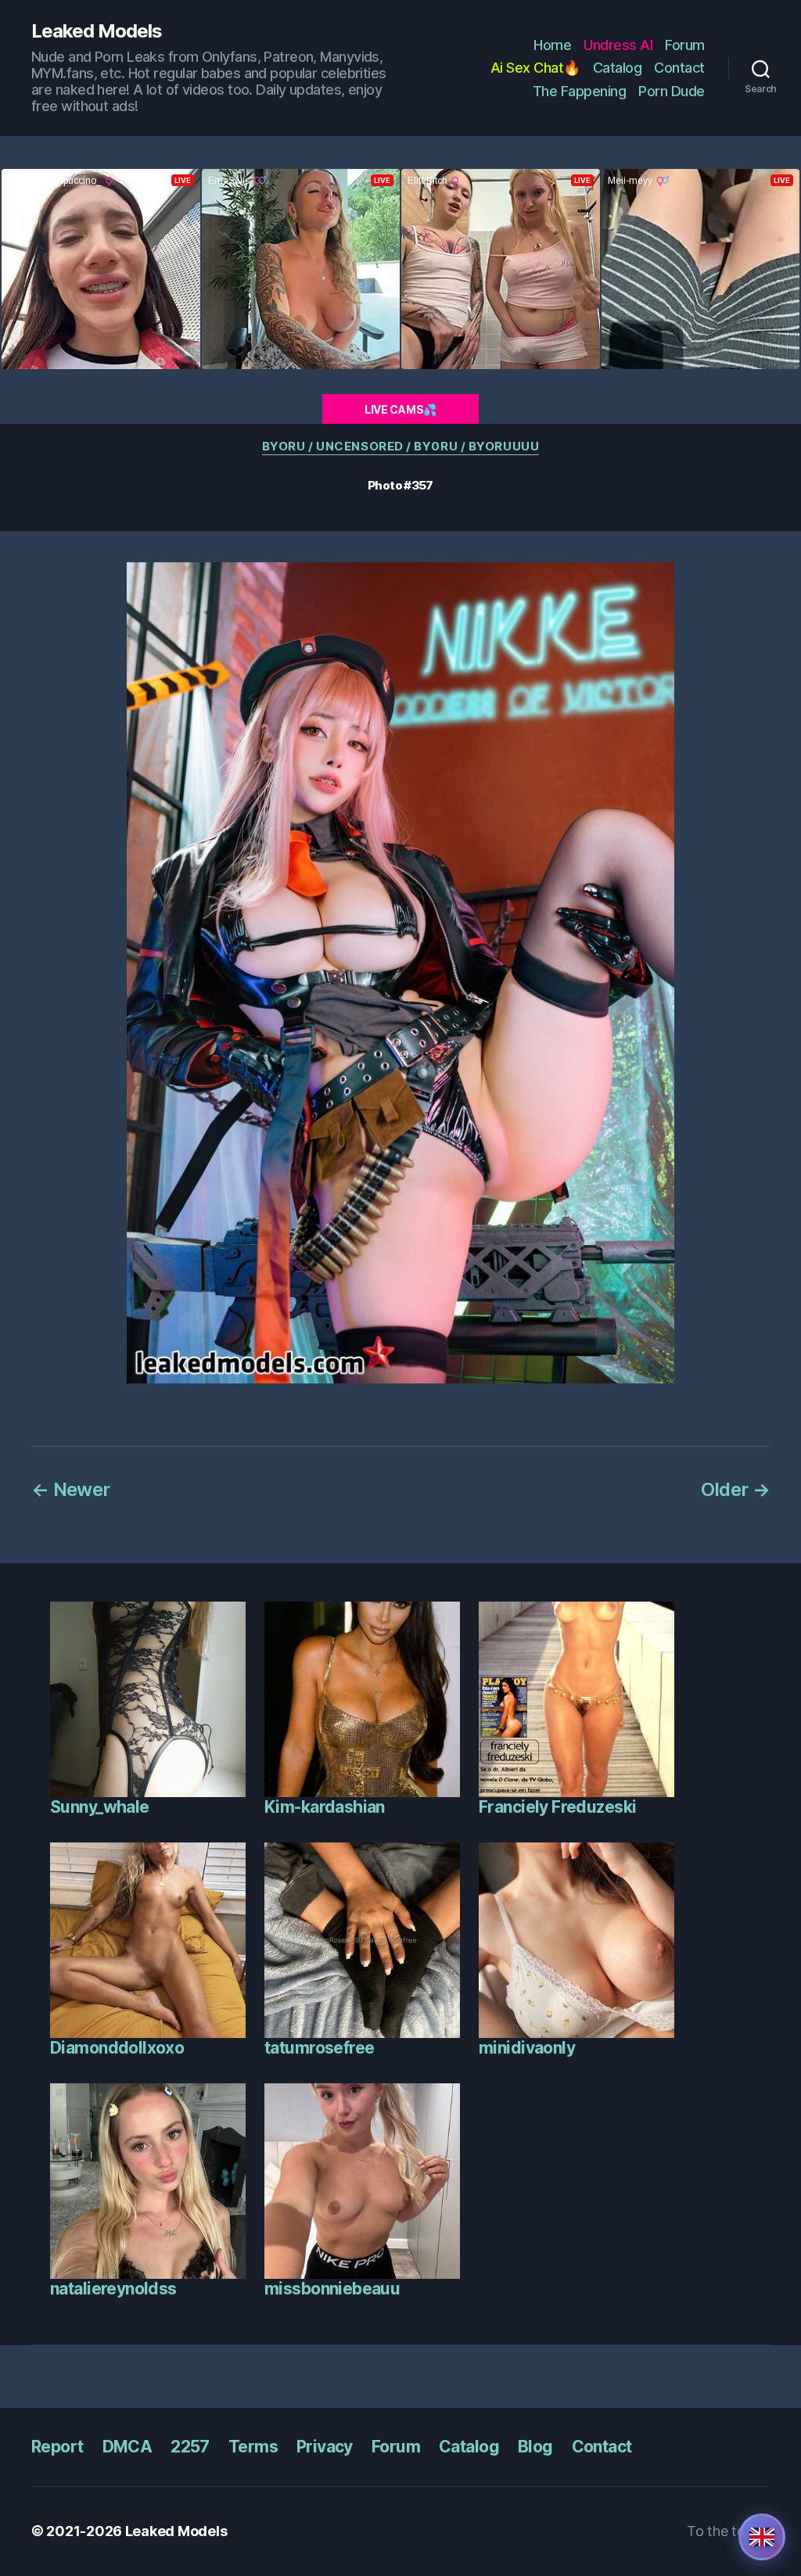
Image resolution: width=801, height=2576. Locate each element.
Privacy (325, 2447)
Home (552, 45)
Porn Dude (672, 91)
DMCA (128, 2447)
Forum (685, 45)
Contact (679, 68)
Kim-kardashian (325, 1807)
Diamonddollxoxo (117, 2048)
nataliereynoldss (113, 2289)
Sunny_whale (100, 1807)
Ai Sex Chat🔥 (535, 68)
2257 (190, 2447)
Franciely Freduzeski (557, 1807)
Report (57, 2447)
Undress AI (618, 45)
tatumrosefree (319, 2048)
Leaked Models (97, 31)
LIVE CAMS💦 (400, 409)
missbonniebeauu (332, 2289)
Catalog (618, 68)
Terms (253, 2447)
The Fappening (580, 91)
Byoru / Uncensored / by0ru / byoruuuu (400, 447)
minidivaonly (527, 2048)
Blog (535, 2447)
